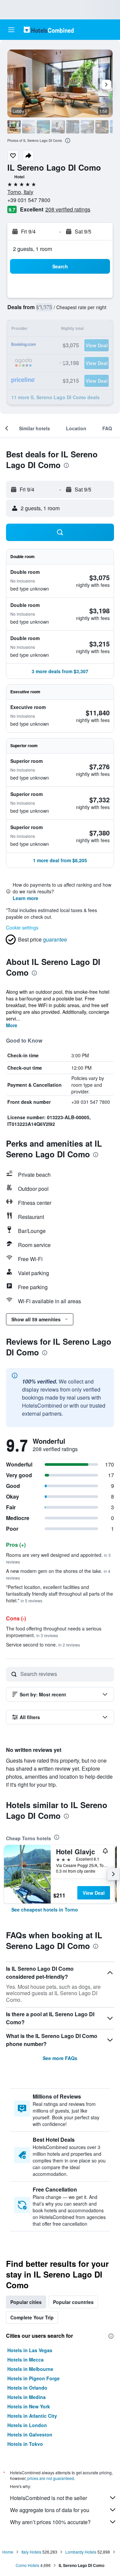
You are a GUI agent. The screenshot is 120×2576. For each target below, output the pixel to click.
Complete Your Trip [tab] (32, 2317)
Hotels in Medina (26, 2397)
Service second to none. (43, 1645)
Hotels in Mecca (25, 2360)
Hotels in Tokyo (25, 2444)
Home (8, 2552)
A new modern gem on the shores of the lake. (58, 1574)
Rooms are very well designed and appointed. (58, 1558)
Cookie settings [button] (22, 927)
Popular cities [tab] (26, 2302)
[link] (45, 1909)
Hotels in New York (29, 2406)
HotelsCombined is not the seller (48, 2498)
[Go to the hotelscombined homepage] (49, 30)
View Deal (94, 1893)
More (12, 1025)
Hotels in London (27, 2425)
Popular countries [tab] (73, 2302)
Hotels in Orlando (27, 2388)
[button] (11, 30)
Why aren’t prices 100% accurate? (50, 2522)
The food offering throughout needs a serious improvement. (54, 1632)
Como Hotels (27, 2565)
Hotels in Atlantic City (32, 2416)
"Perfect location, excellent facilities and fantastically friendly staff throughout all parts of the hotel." (59, 1594)
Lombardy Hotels (81, 2552)
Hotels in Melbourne (30, 2369)
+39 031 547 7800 (29, 200)
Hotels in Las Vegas (30, 2350)
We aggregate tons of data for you (50, 2510)
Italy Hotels (31, 2552)
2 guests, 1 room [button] (32, 249)
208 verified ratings (68, 209)
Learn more (25, 898)
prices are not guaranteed (51, 2478)
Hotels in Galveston (30, 2434)
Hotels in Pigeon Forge (33, 2378)
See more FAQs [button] (60, 2058)
